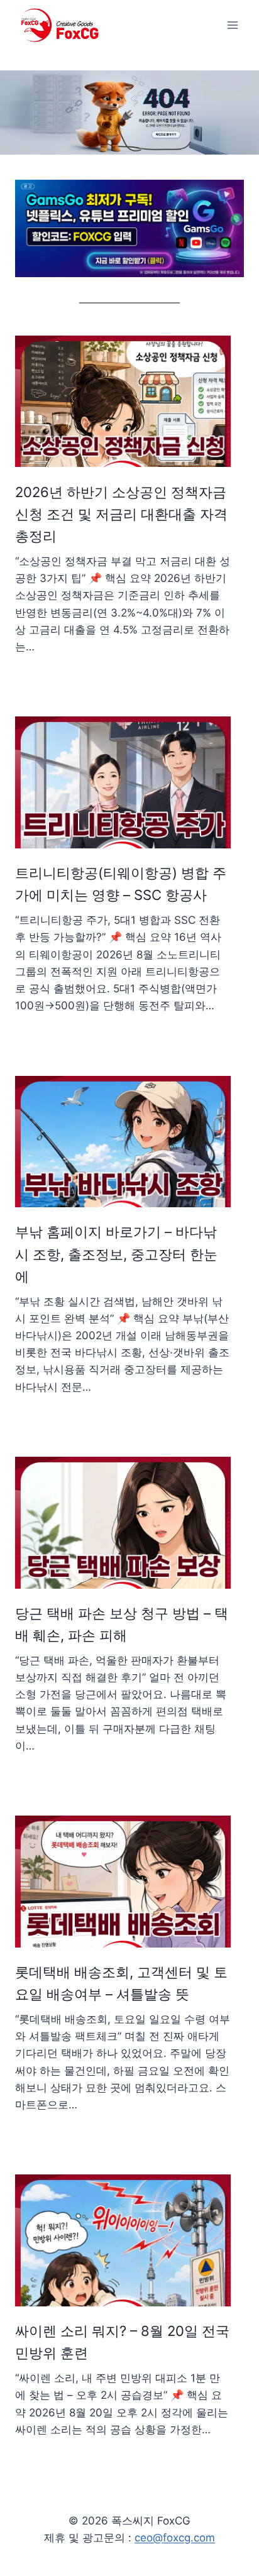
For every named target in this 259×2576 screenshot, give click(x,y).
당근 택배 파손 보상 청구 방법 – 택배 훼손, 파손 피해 (122, 1624)
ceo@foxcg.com (175, 2538)
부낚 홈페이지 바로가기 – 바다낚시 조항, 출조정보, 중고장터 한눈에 (116, 1254)
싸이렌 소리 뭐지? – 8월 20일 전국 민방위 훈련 (122, 2342)
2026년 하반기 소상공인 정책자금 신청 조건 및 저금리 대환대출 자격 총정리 (121, 514)
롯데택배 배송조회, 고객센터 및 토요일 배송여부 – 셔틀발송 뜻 (121, 1983)
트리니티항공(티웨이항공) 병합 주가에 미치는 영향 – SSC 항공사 (121, 884)
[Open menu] (232, 25)
